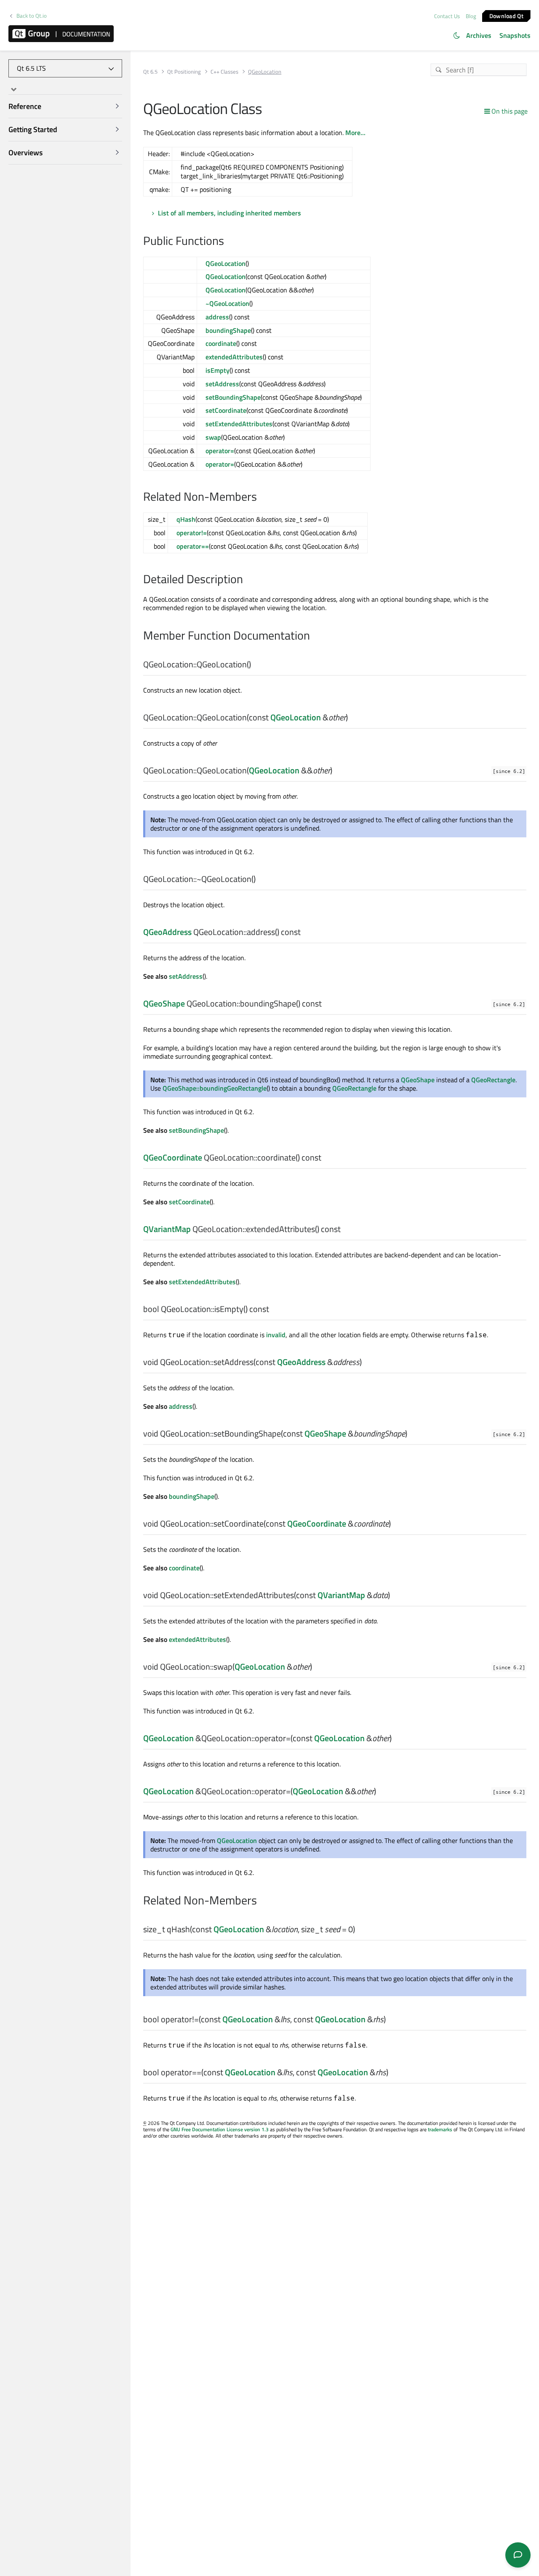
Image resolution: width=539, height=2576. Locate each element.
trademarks (440, 2129)
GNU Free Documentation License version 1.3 (220, 2129)
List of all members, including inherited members (229, 213)
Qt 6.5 (150, 72)
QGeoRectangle (493, 1080)
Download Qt (506, 15)
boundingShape (228, 330)
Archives (479, 35)
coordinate (221, 343)
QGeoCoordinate (173, 1157)
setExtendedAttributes (239, 424)
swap (213, 437)
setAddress (222, 384)
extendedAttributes (234, 357)
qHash (186, 519)
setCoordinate (226, 410)
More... (355, 133)
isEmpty (217, 370)
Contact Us (447, 16)
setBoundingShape (233, 397)
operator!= (192, 533)
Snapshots (515, 35)
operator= (220, 451)
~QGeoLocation (227, 303)
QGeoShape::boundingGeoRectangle (215, 1088)
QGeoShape (164, 1003)
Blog (471, 16)
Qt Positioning (184, 72)
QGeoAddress (167, 932)
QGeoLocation (225, 263)
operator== (193, 546)
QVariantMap (167, 1229)
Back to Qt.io (32, 16)
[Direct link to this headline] (228, 242)
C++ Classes (224, 72)
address (217, 317)
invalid (276, 1335)
